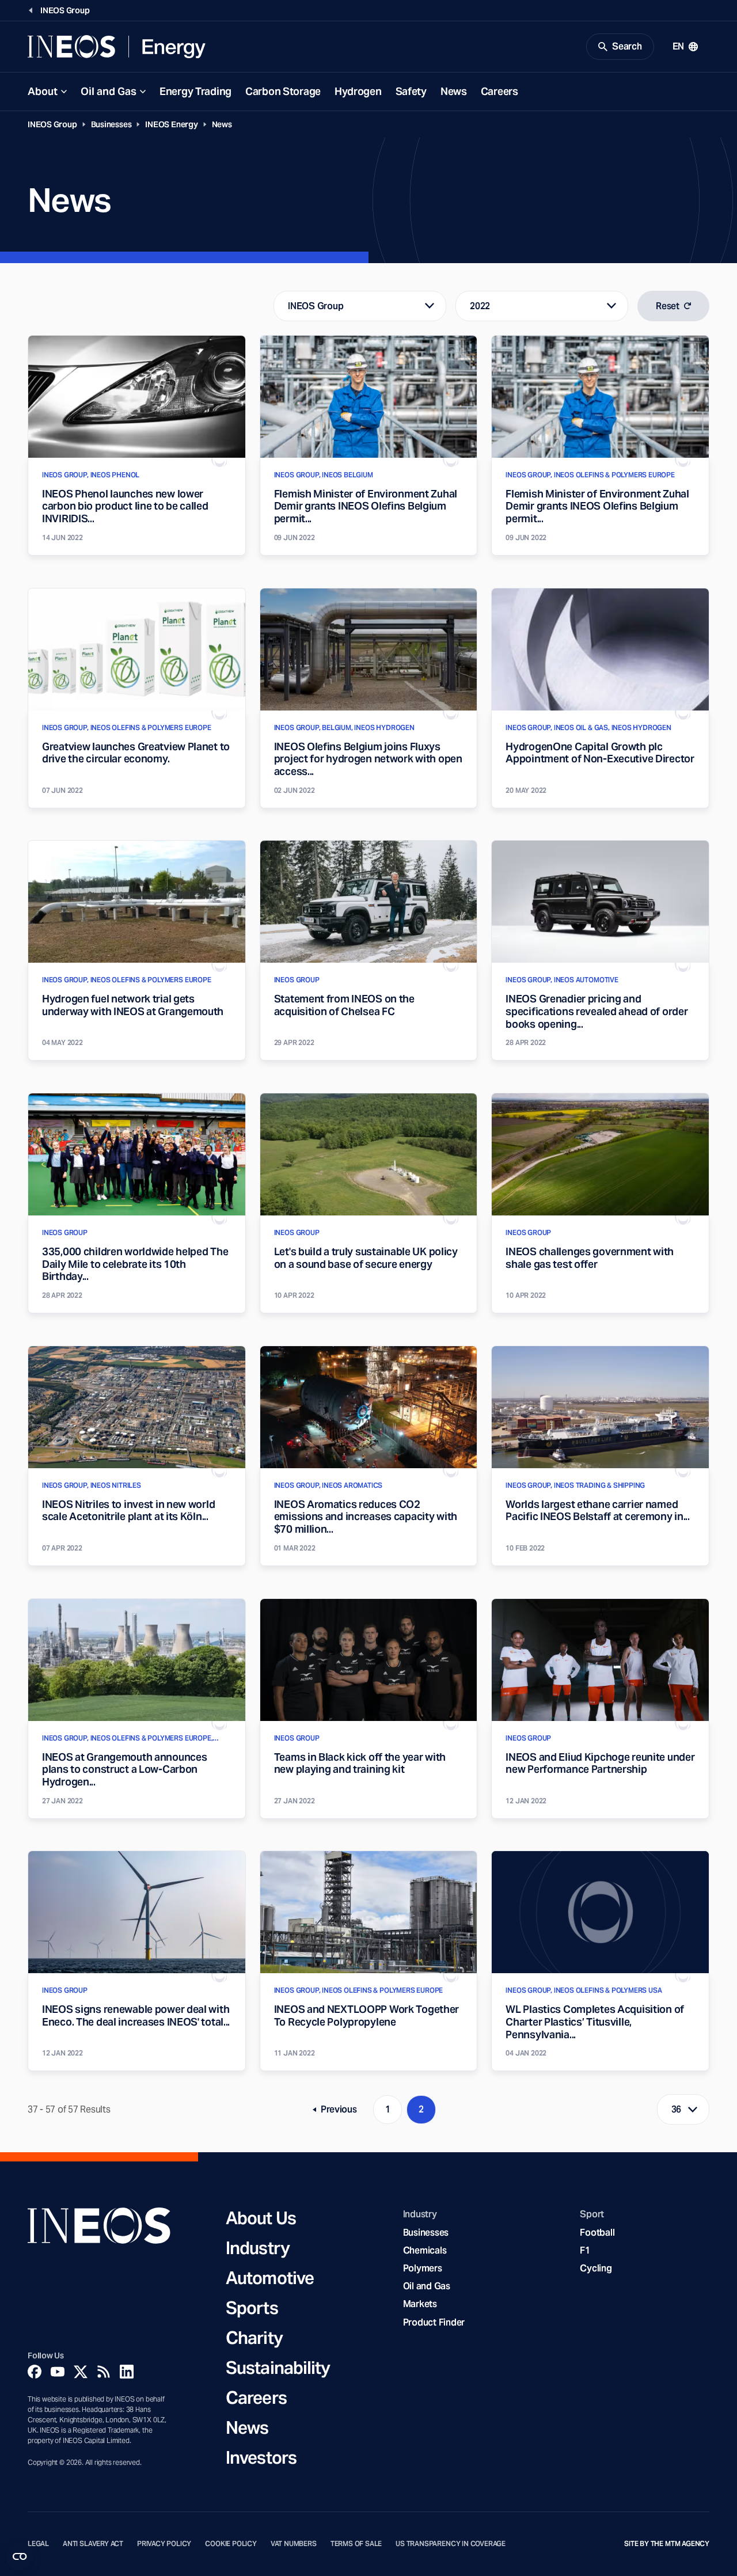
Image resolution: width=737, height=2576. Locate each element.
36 (677, 2109)
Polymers (423, 2268)
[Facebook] (35, 2372)
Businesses (111, 124)
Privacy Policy (164, 2544)
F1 (585, 2250)
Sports (252, 2308)
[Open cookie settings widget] (20, 2556)
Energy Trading (195, 91)
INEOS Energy (171, 124)
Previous (339, 2112)
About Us (261, 2218)
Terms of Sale (356, 2544)
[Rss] (104, 2372)
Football (597, 2233)
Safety (411, 91)
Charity (254, 2338)
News (454, 91)
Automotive (270, 2278)
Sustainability (278, 2368)
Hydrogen (358, 91)
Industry (258, 2248)
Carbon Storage (283, 91)
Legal (38, 2544)
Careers (499, 91)
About (43, 91)
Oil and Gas (109, 91)
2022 (480, 306)
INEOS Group (52, 124)
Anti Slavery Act (93, 2544)
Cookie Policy (231, 2544)
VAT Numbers (294, 2544)
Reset (668, 306)
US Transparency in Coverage (451, 2544)
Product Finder (434, 2322)
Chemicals (425, 2250)
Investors (261, 2457)
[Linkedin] (127, 2372)
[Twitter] (81, 2372)
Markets (420, 2304)
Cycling (596, 2268)
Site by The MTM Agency (667, 2544)
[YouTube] (58, 2372)
